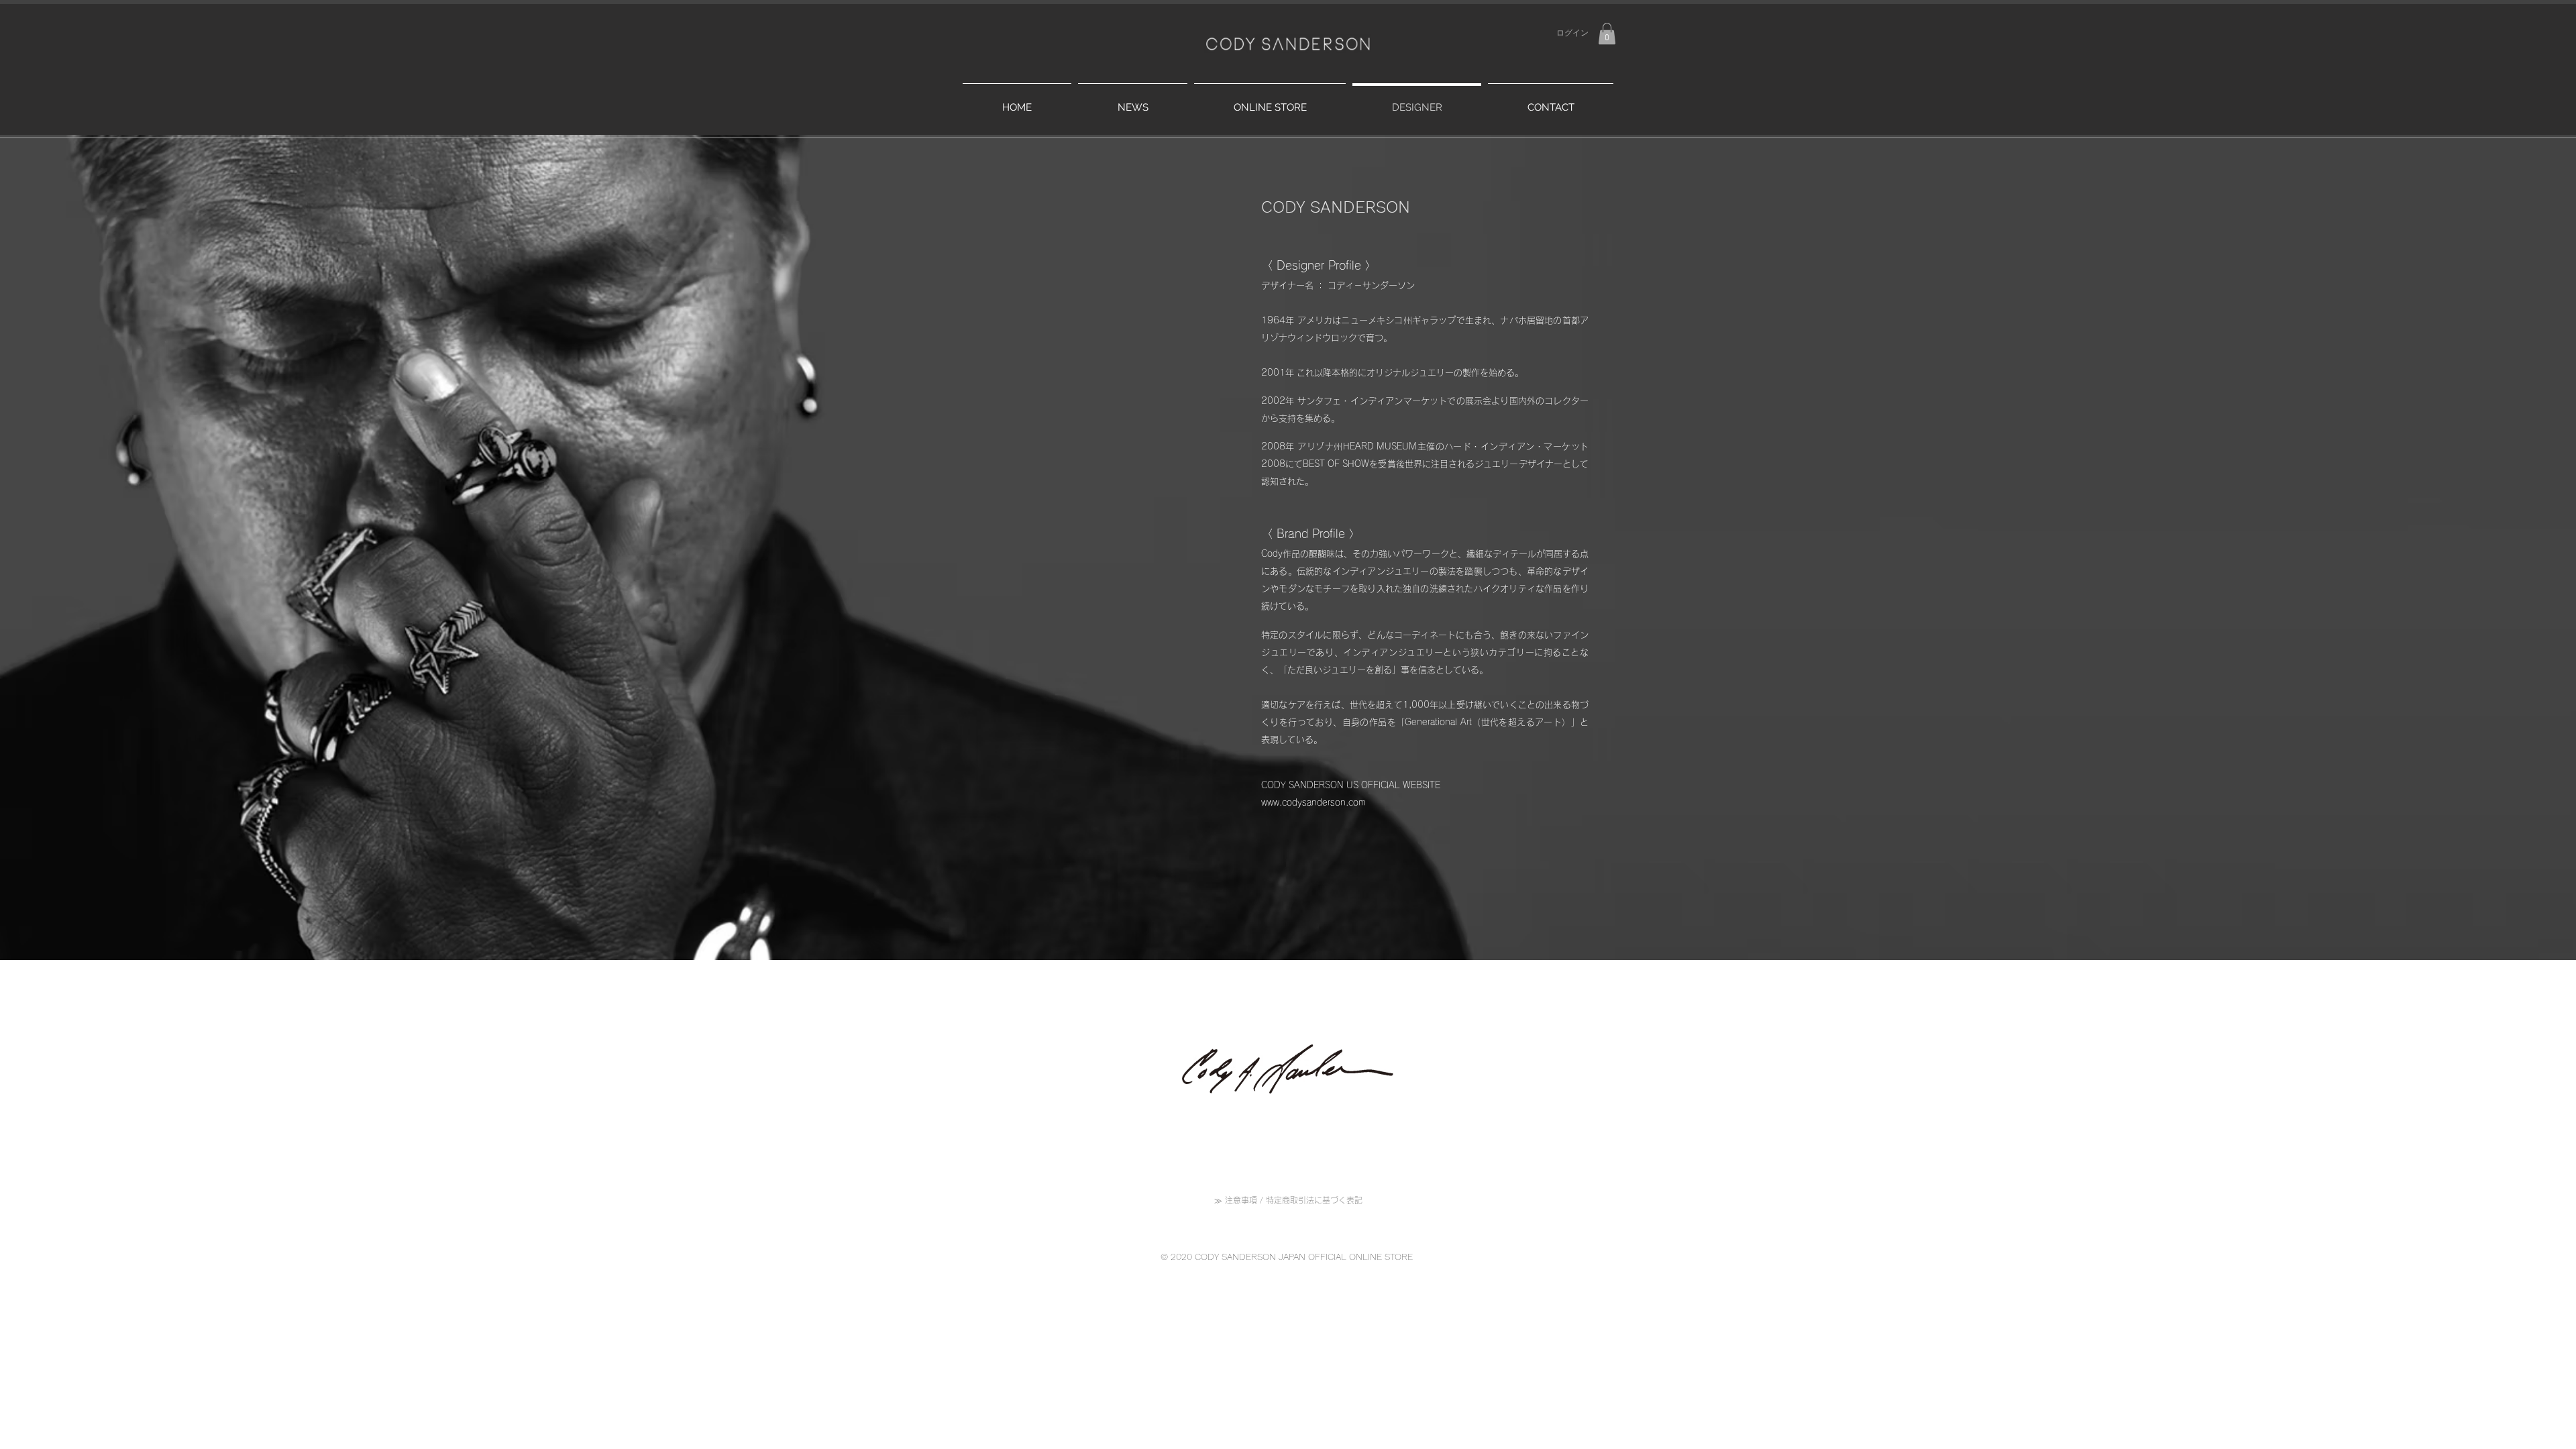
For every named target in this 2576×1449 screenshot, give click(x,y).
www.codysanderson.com (1313, 803)
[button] (1607, 34)
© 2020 (1178, 1256)
